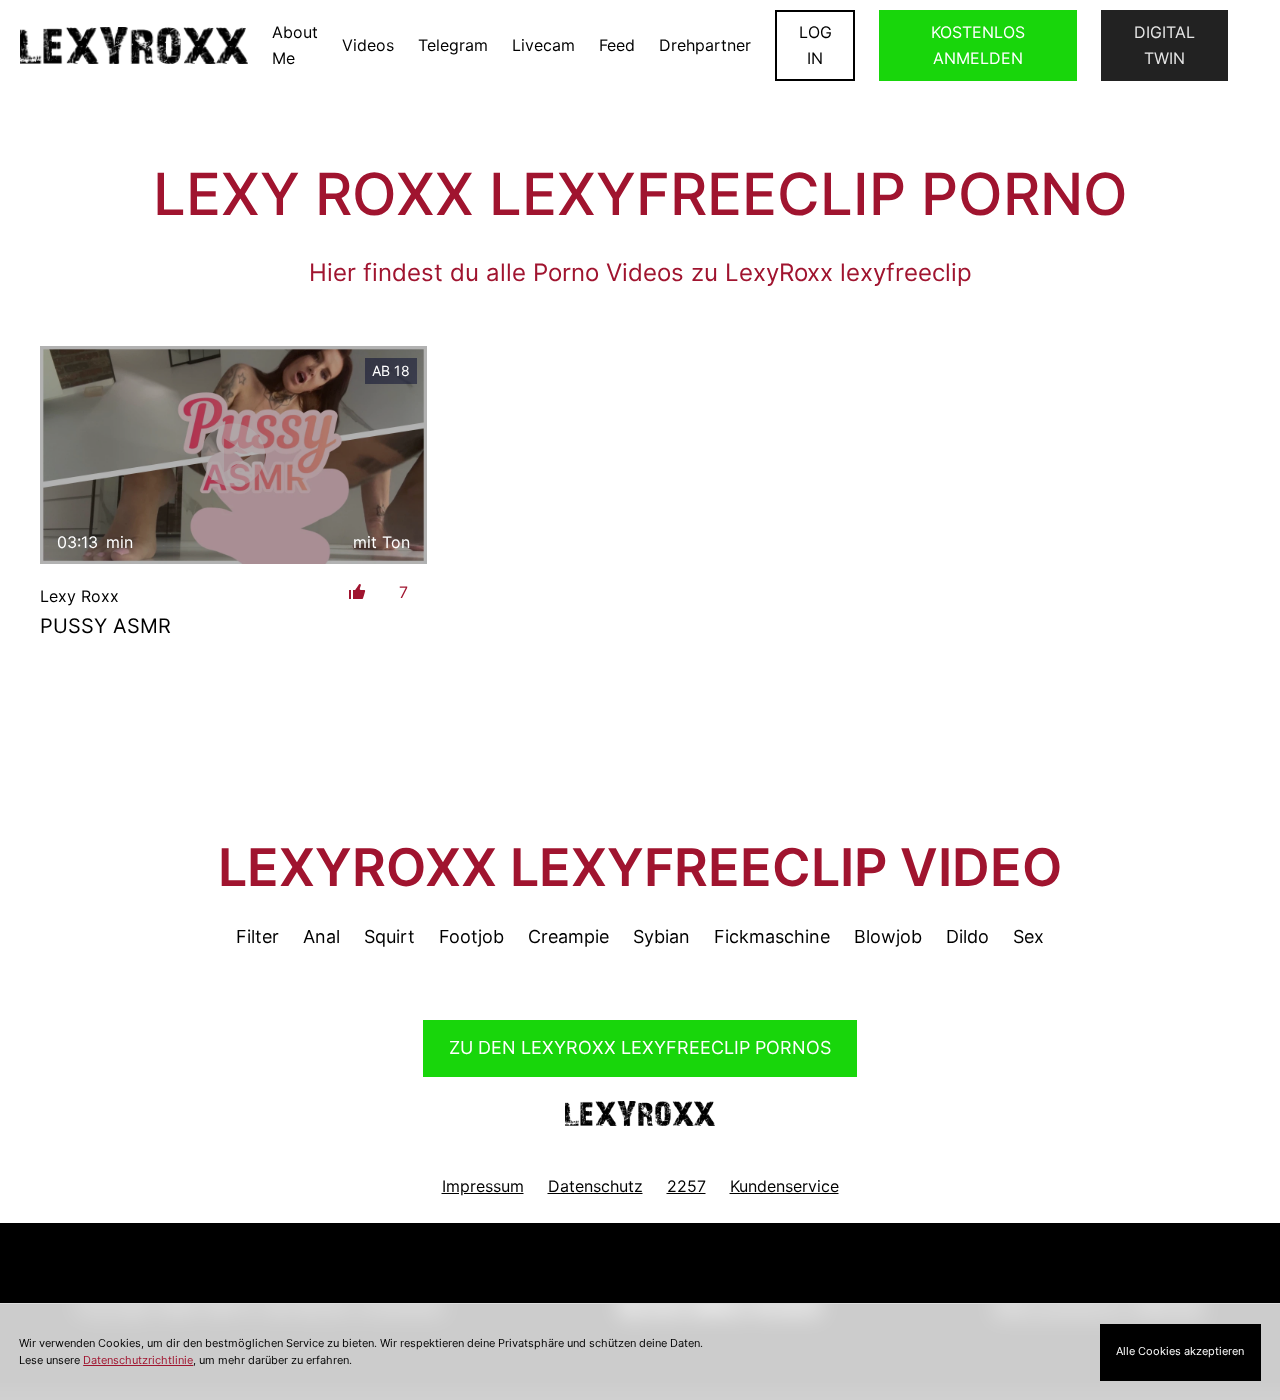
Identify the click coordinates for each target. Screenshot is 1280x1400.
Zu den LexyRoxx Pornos (640, 1047)
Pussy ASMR (105, 626)
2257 (686, 1186)
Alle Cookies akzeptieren (1180, 1351)
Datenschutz (595, 1186)
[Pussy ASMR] (233, 454)
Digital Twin (1164, 45)
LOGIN (815, 45)
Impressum (483, 1186)
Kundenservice (784, 1186)
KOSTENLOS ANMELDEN (978, 45)
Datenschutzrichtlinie (138, 1360)
